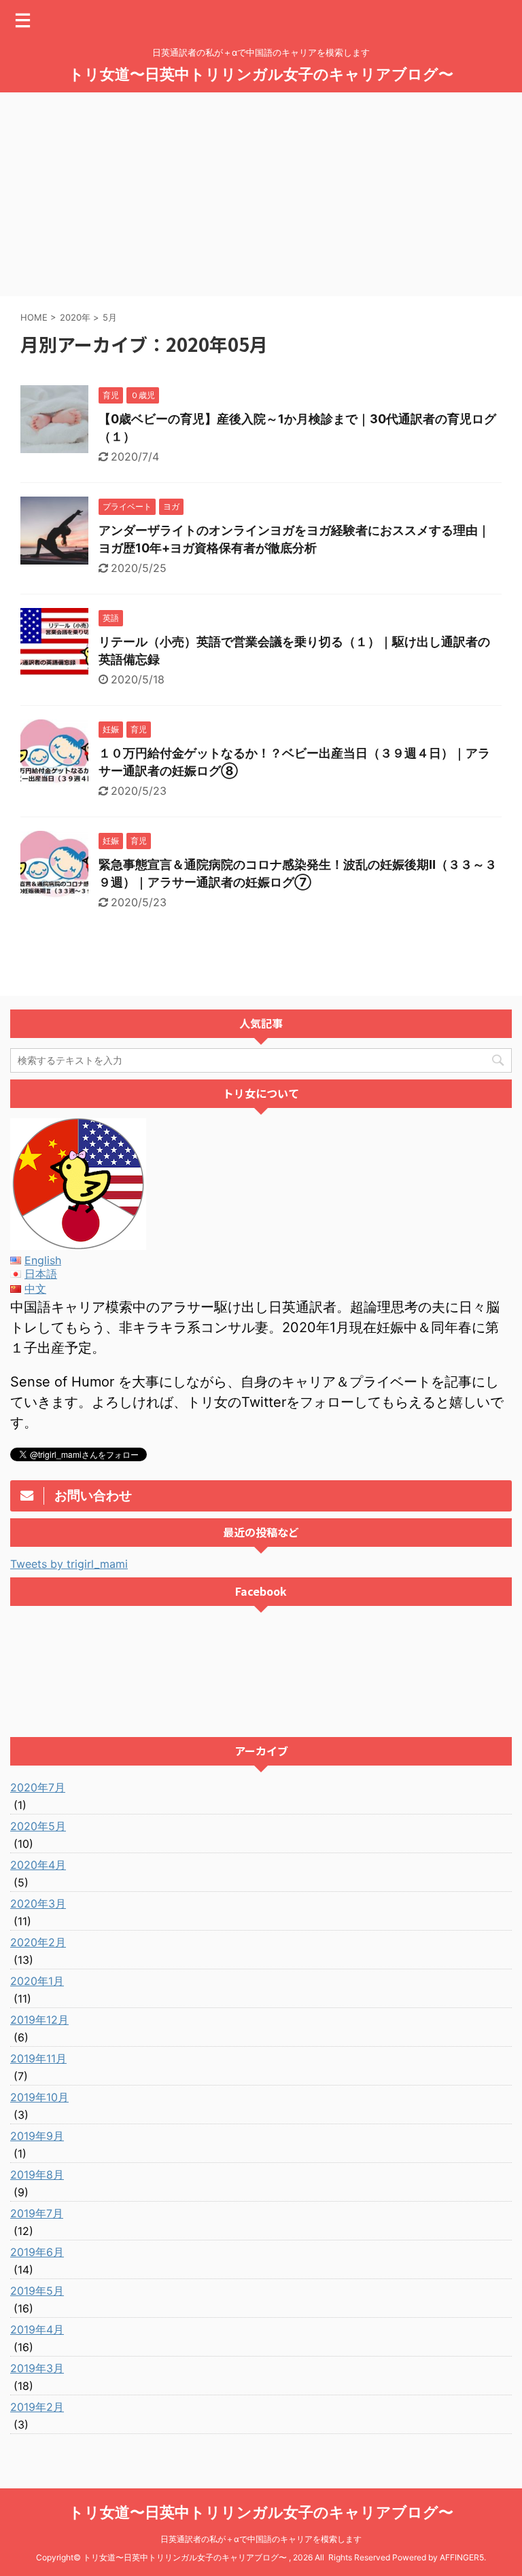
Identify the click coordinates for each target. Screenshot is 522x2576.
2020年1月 (37, 1981)
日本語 (41, 1274)
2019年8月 (37, 2175)
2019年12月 (39, 2020)
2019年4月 (37, 2329)
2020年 (75, 317)
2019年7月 (37, 2213)
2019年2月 (37, 2407)
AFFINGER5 (462, 2557)
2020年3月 (38, 1903)
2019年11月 (38, 2058)
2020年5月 (38, 1826)
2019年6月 (37, 2252)
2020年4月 (38, 1865)
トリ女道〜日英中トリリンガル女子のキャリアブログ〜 (261, 74)
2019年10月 (39, 2097)
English (43, 1260)
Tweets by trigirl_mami (69, 1564)
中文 (35, 1289)
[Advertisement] (261, 194)
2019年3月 (37, 2368)
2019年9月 (37, 2136)
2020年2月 (38, 1942)
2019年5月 (37, 2291)
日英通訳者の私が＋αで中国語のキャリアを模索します (261, 2539)
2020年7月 (38, 1787)
